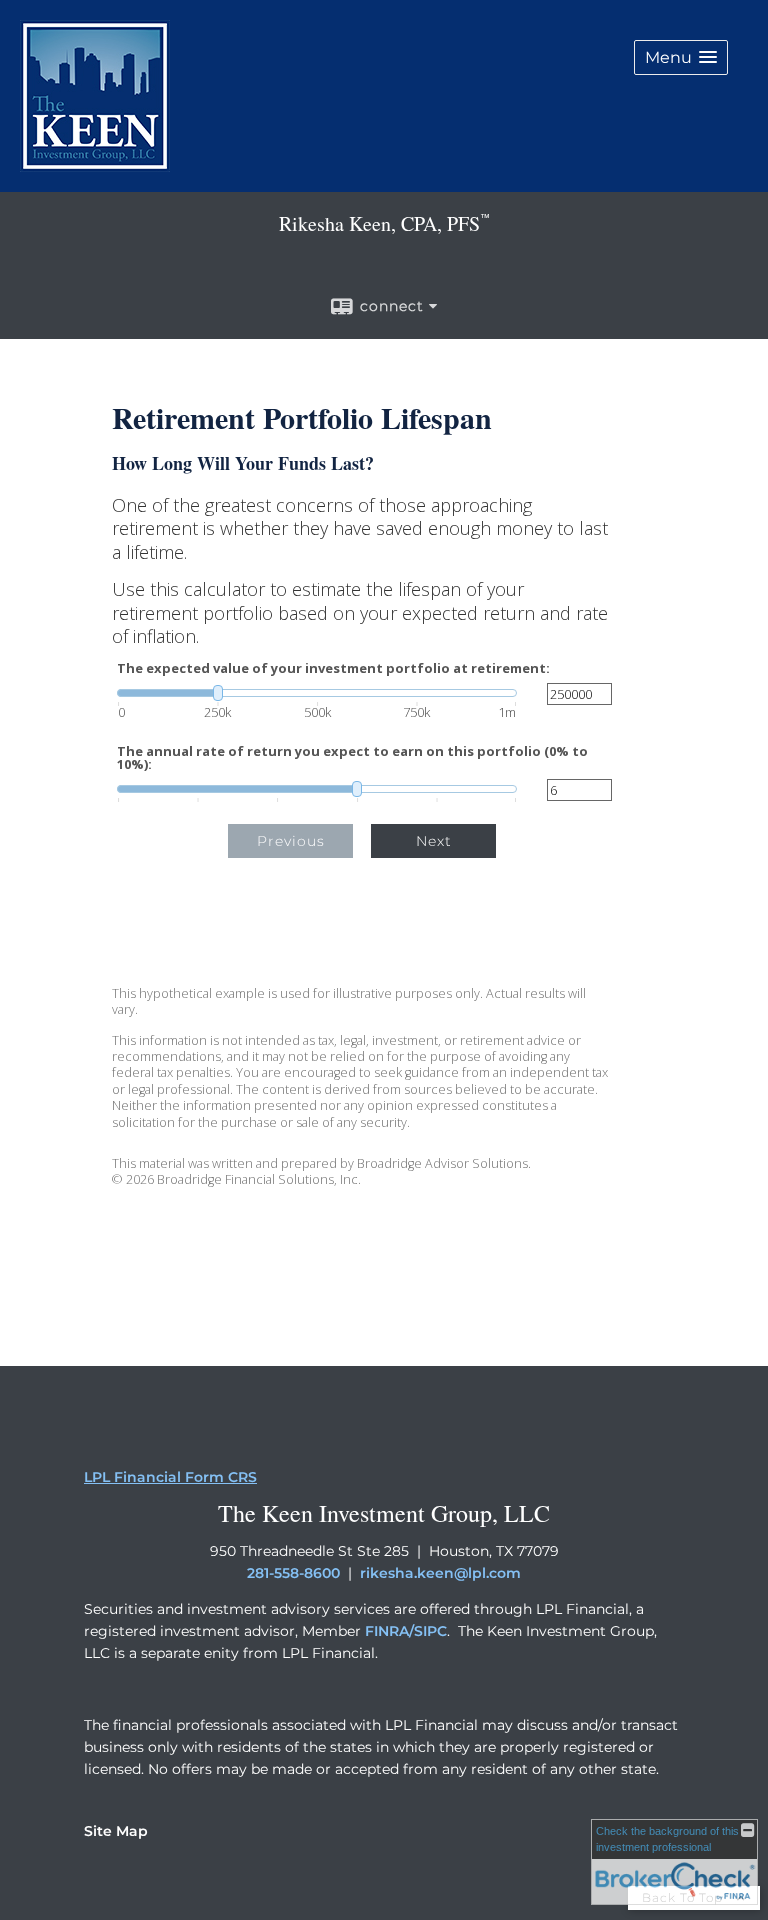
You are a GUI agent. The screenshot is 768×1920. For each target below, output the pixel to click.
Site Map (116, 1831)
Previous (291, 841)
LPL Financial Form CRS (170, 1477)
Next (434, 841)
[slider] (317, 693)
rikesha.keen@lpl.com (440, 1573)
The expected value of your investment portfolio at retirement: (333, 668)
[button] (681, 57)
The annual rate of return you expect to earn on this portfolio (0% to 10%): (352, 758)
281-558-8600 (293, 1573)
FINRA (387, 1631)
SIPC (430, 1631)
